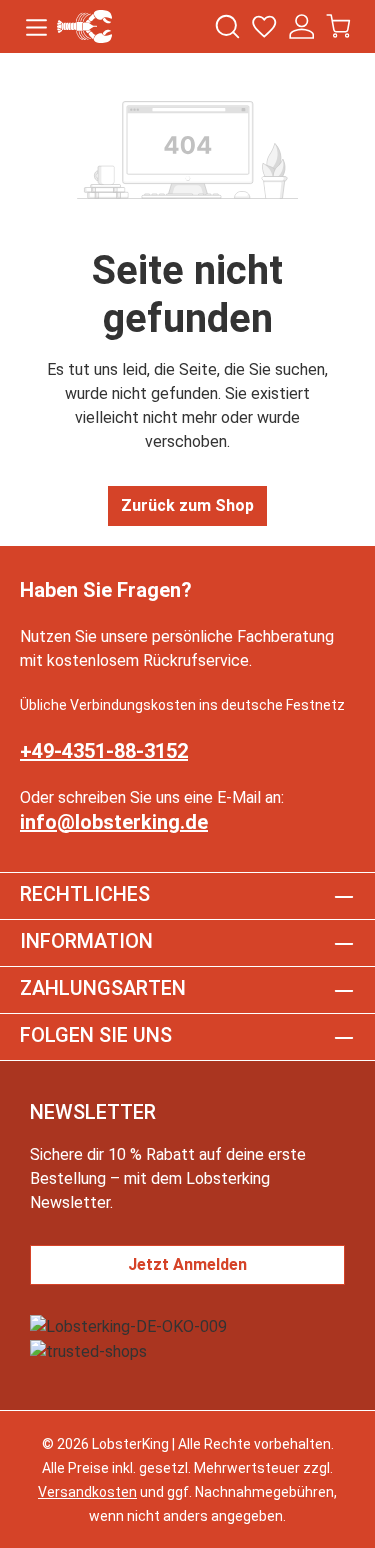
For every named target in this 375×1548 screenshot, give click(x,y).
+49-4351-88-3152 (104, 751)
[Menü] (36, 26)
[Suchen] (227, 26)
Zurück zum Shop (187, 505)
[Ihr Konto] (301, 26)
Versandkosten (87, 1492)
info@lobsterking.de (114, 822)
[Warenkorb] (338, 26)
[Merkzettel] (264, 26)
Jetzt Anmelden (187, 1264)
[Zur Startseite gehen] (84, 26)
